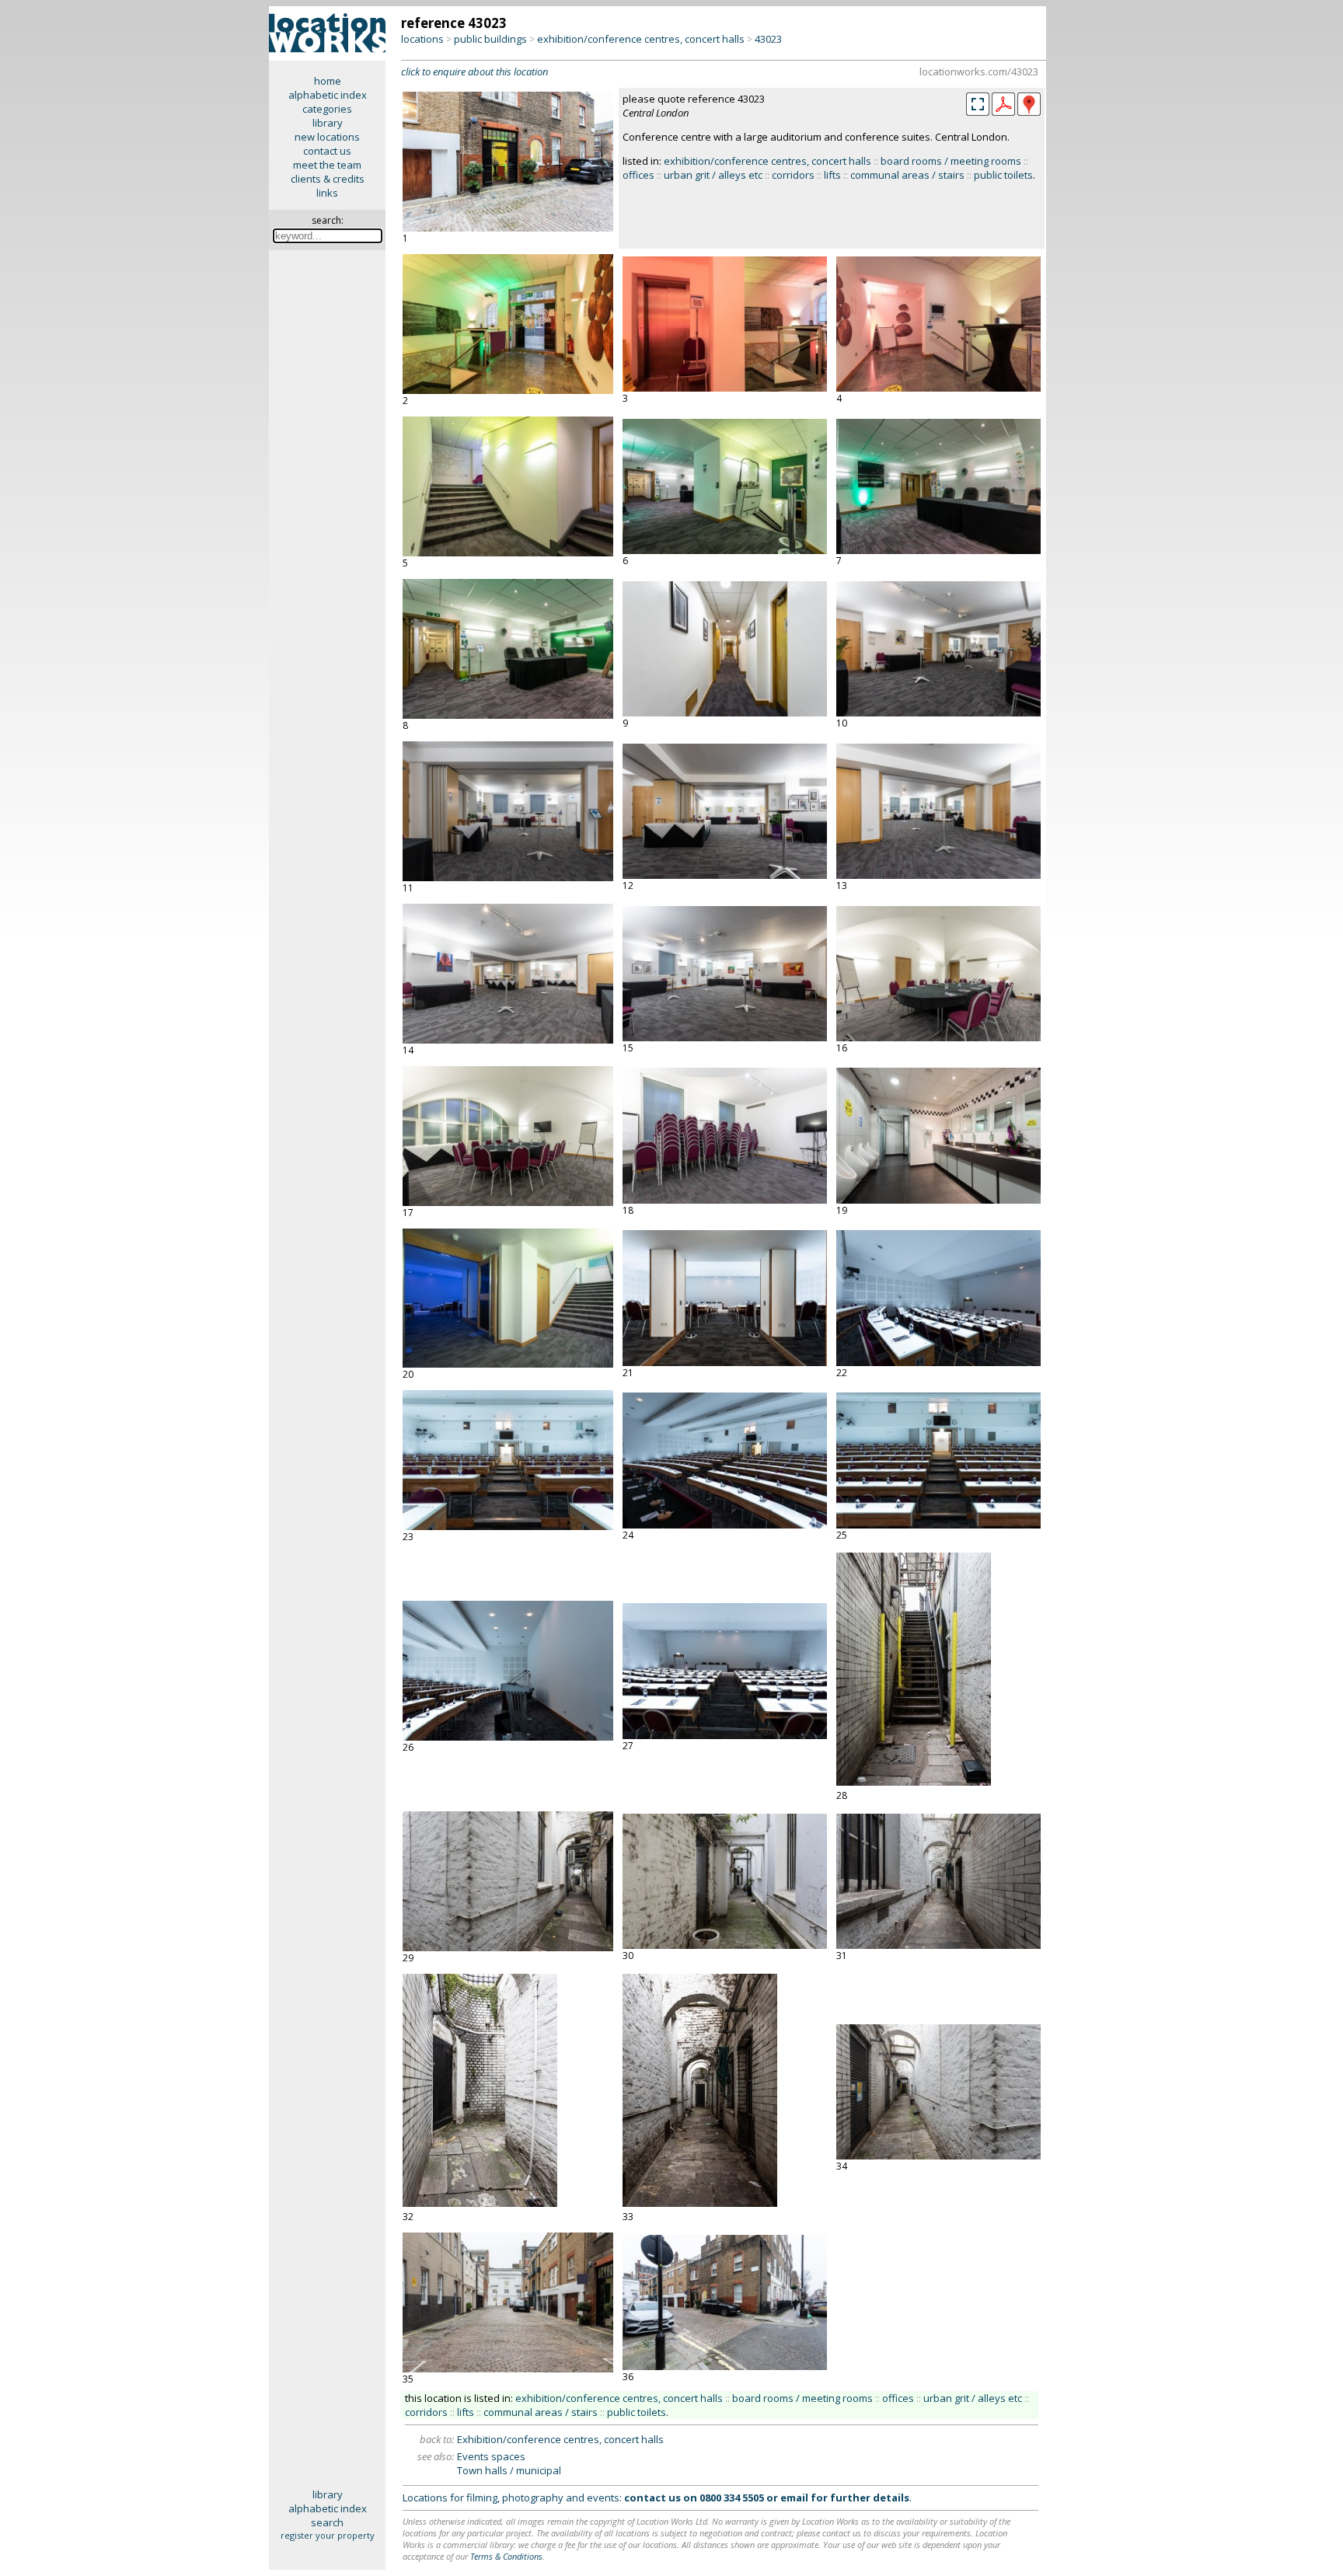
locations (422, 39)
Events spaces (491, 2456)
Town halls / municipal (509, 2470)
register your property (328, 2535)
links (327, 193)
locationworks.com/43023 (979, 71)
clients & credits (328, 179)
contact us (327, 151)
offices (638, 175)
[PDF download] (1003, 112)
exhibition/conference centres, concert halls (641, 39)
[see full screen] (978, 104)
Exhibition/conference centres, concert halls (560, 2439)
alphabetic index (328, 95)
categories (327, 109)
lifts (832, 175)
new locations (327, 137)
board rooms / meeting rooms (951, 161)
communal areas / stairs (907, 175)
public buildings (490, 39)
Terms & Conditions (506, 2556)
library (328, 123)
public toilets (1003, 175)
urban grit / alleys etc (713, 175)
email (794, 2498)
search (327, 2522)
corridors (793, 175)
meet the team (327, 165)
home (328, 81)
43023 (768, 39)
